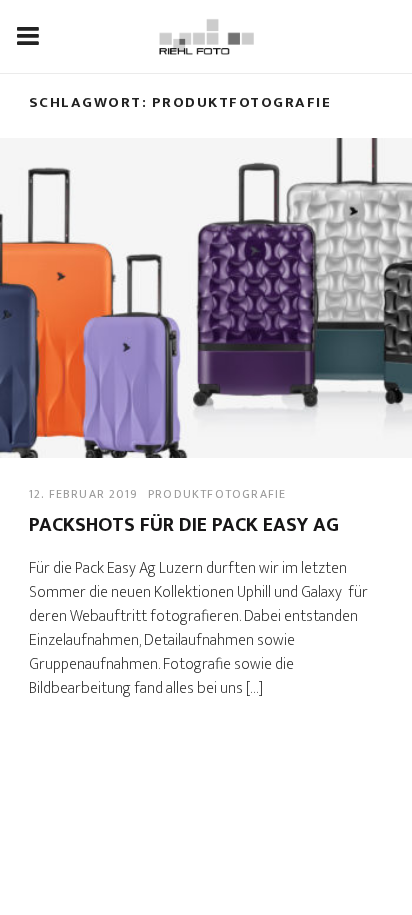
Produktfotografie (217, 494)
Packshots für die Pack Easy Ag (184, 525)
